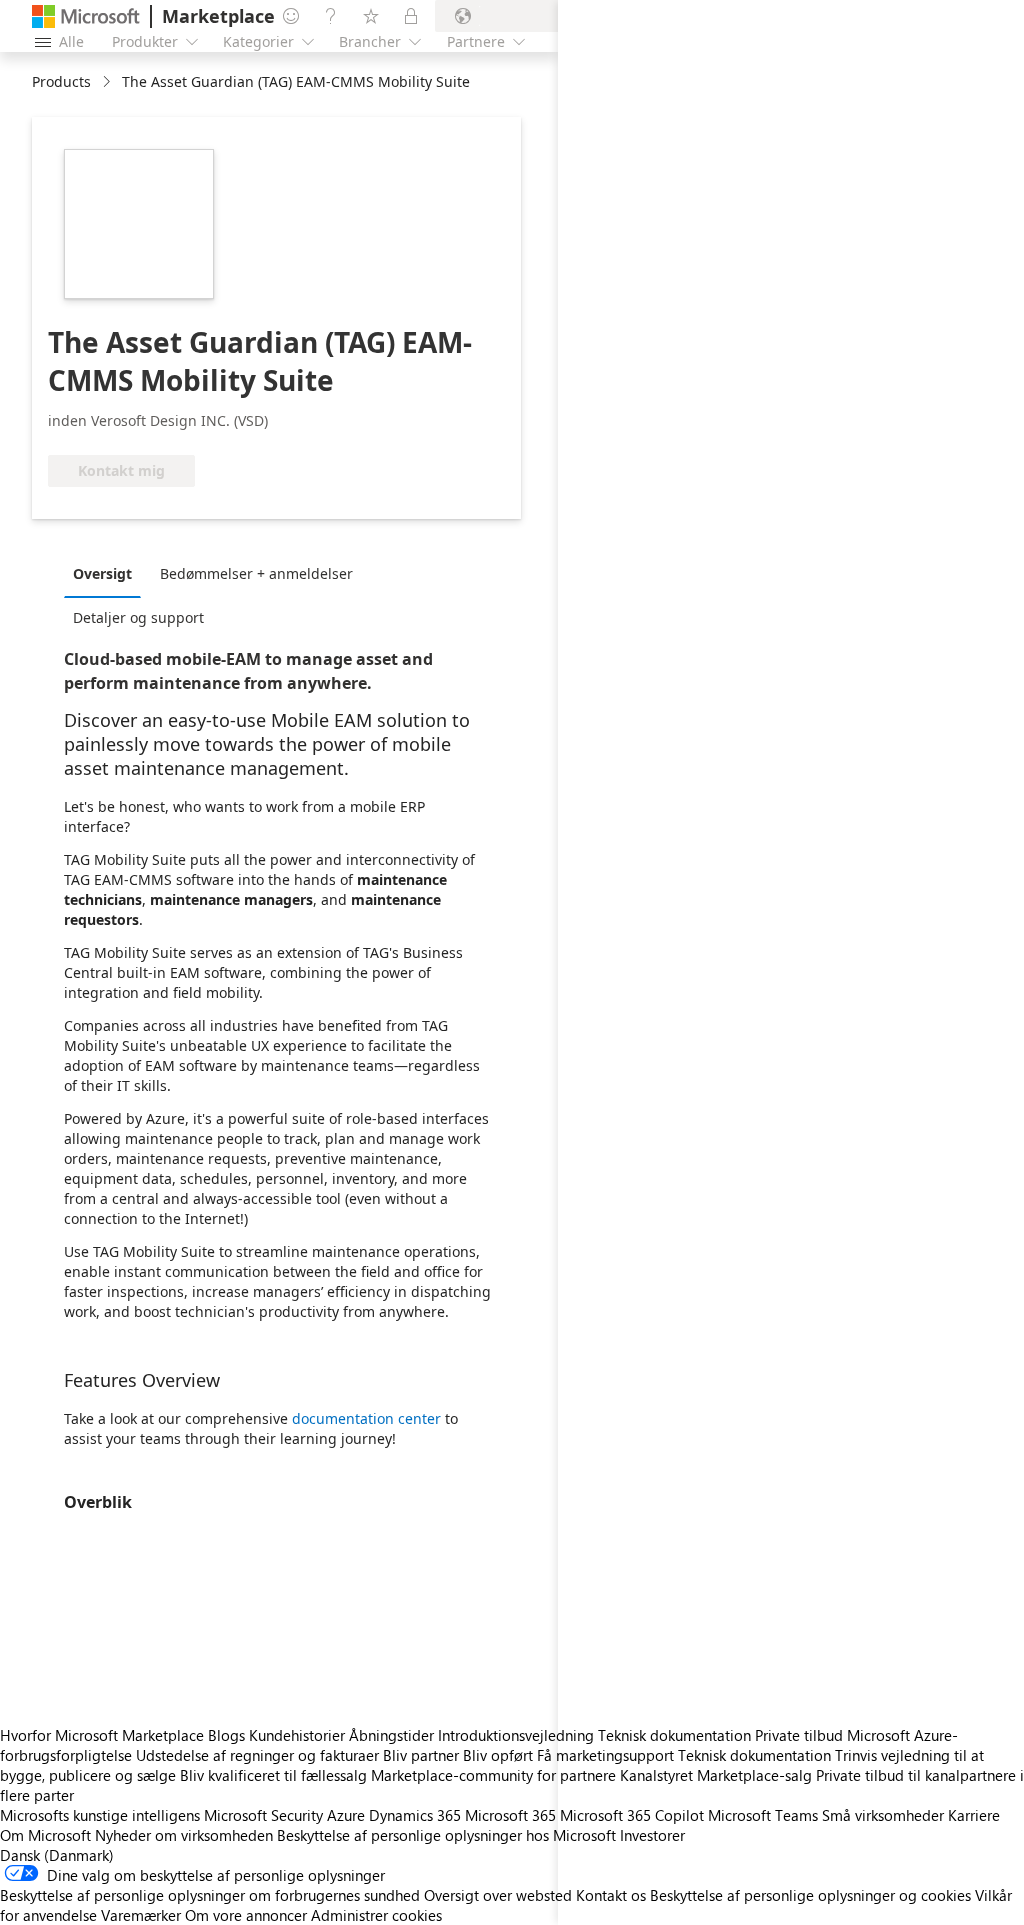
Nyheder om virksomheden (184, 1835)
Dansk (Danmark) (57, 1855)
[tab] (107, 573)
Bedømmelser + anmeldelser (256, 573)
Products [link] (61, 81)
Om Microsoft (45, 1835)
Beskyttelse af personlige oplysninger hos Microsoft (446, 1835)
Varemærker (141, 1915)
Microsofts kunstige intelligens (100, 1815)
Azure (346, 1815)
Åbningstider (391, 1735)
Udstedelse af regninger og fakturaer (257, 1755)
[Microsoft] (86, 16)
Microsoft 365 (510, 1815)
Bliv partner (421, 1755)
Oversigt (102, 573)
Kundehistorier (297, 1735)
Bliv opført (498, 1755)
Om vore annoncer (246, 1915)
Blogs (226, 1735)
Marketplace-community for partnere (493, 1775)
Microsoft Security (263, 1815)
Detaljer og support (138, 617)
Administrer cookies (376, 1915)
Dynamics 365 (415, 1815)
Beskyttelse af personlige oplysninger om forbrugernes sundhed (210, 1895)
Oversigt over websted (498, 1895)
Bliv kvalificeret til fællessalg (273, 1775)
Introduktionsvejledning (516, 1735)
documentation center (366, 1418)
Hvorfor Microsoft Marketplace (102, 1735)
